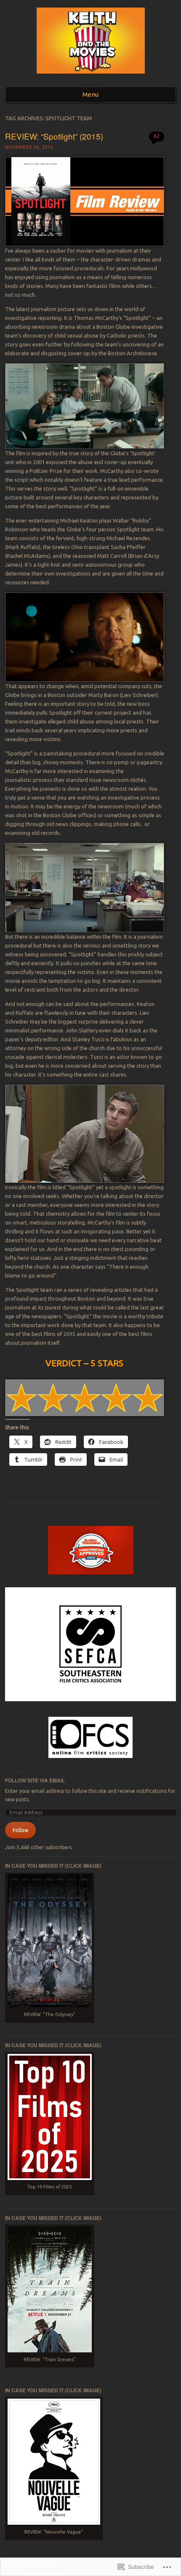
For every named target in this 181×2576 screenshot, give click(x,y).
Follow (20, 1830)
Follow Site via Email (35, 1780)
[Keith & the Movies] (91, 76)
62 (157, 136)
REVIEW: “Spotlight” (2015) (54, 136)
